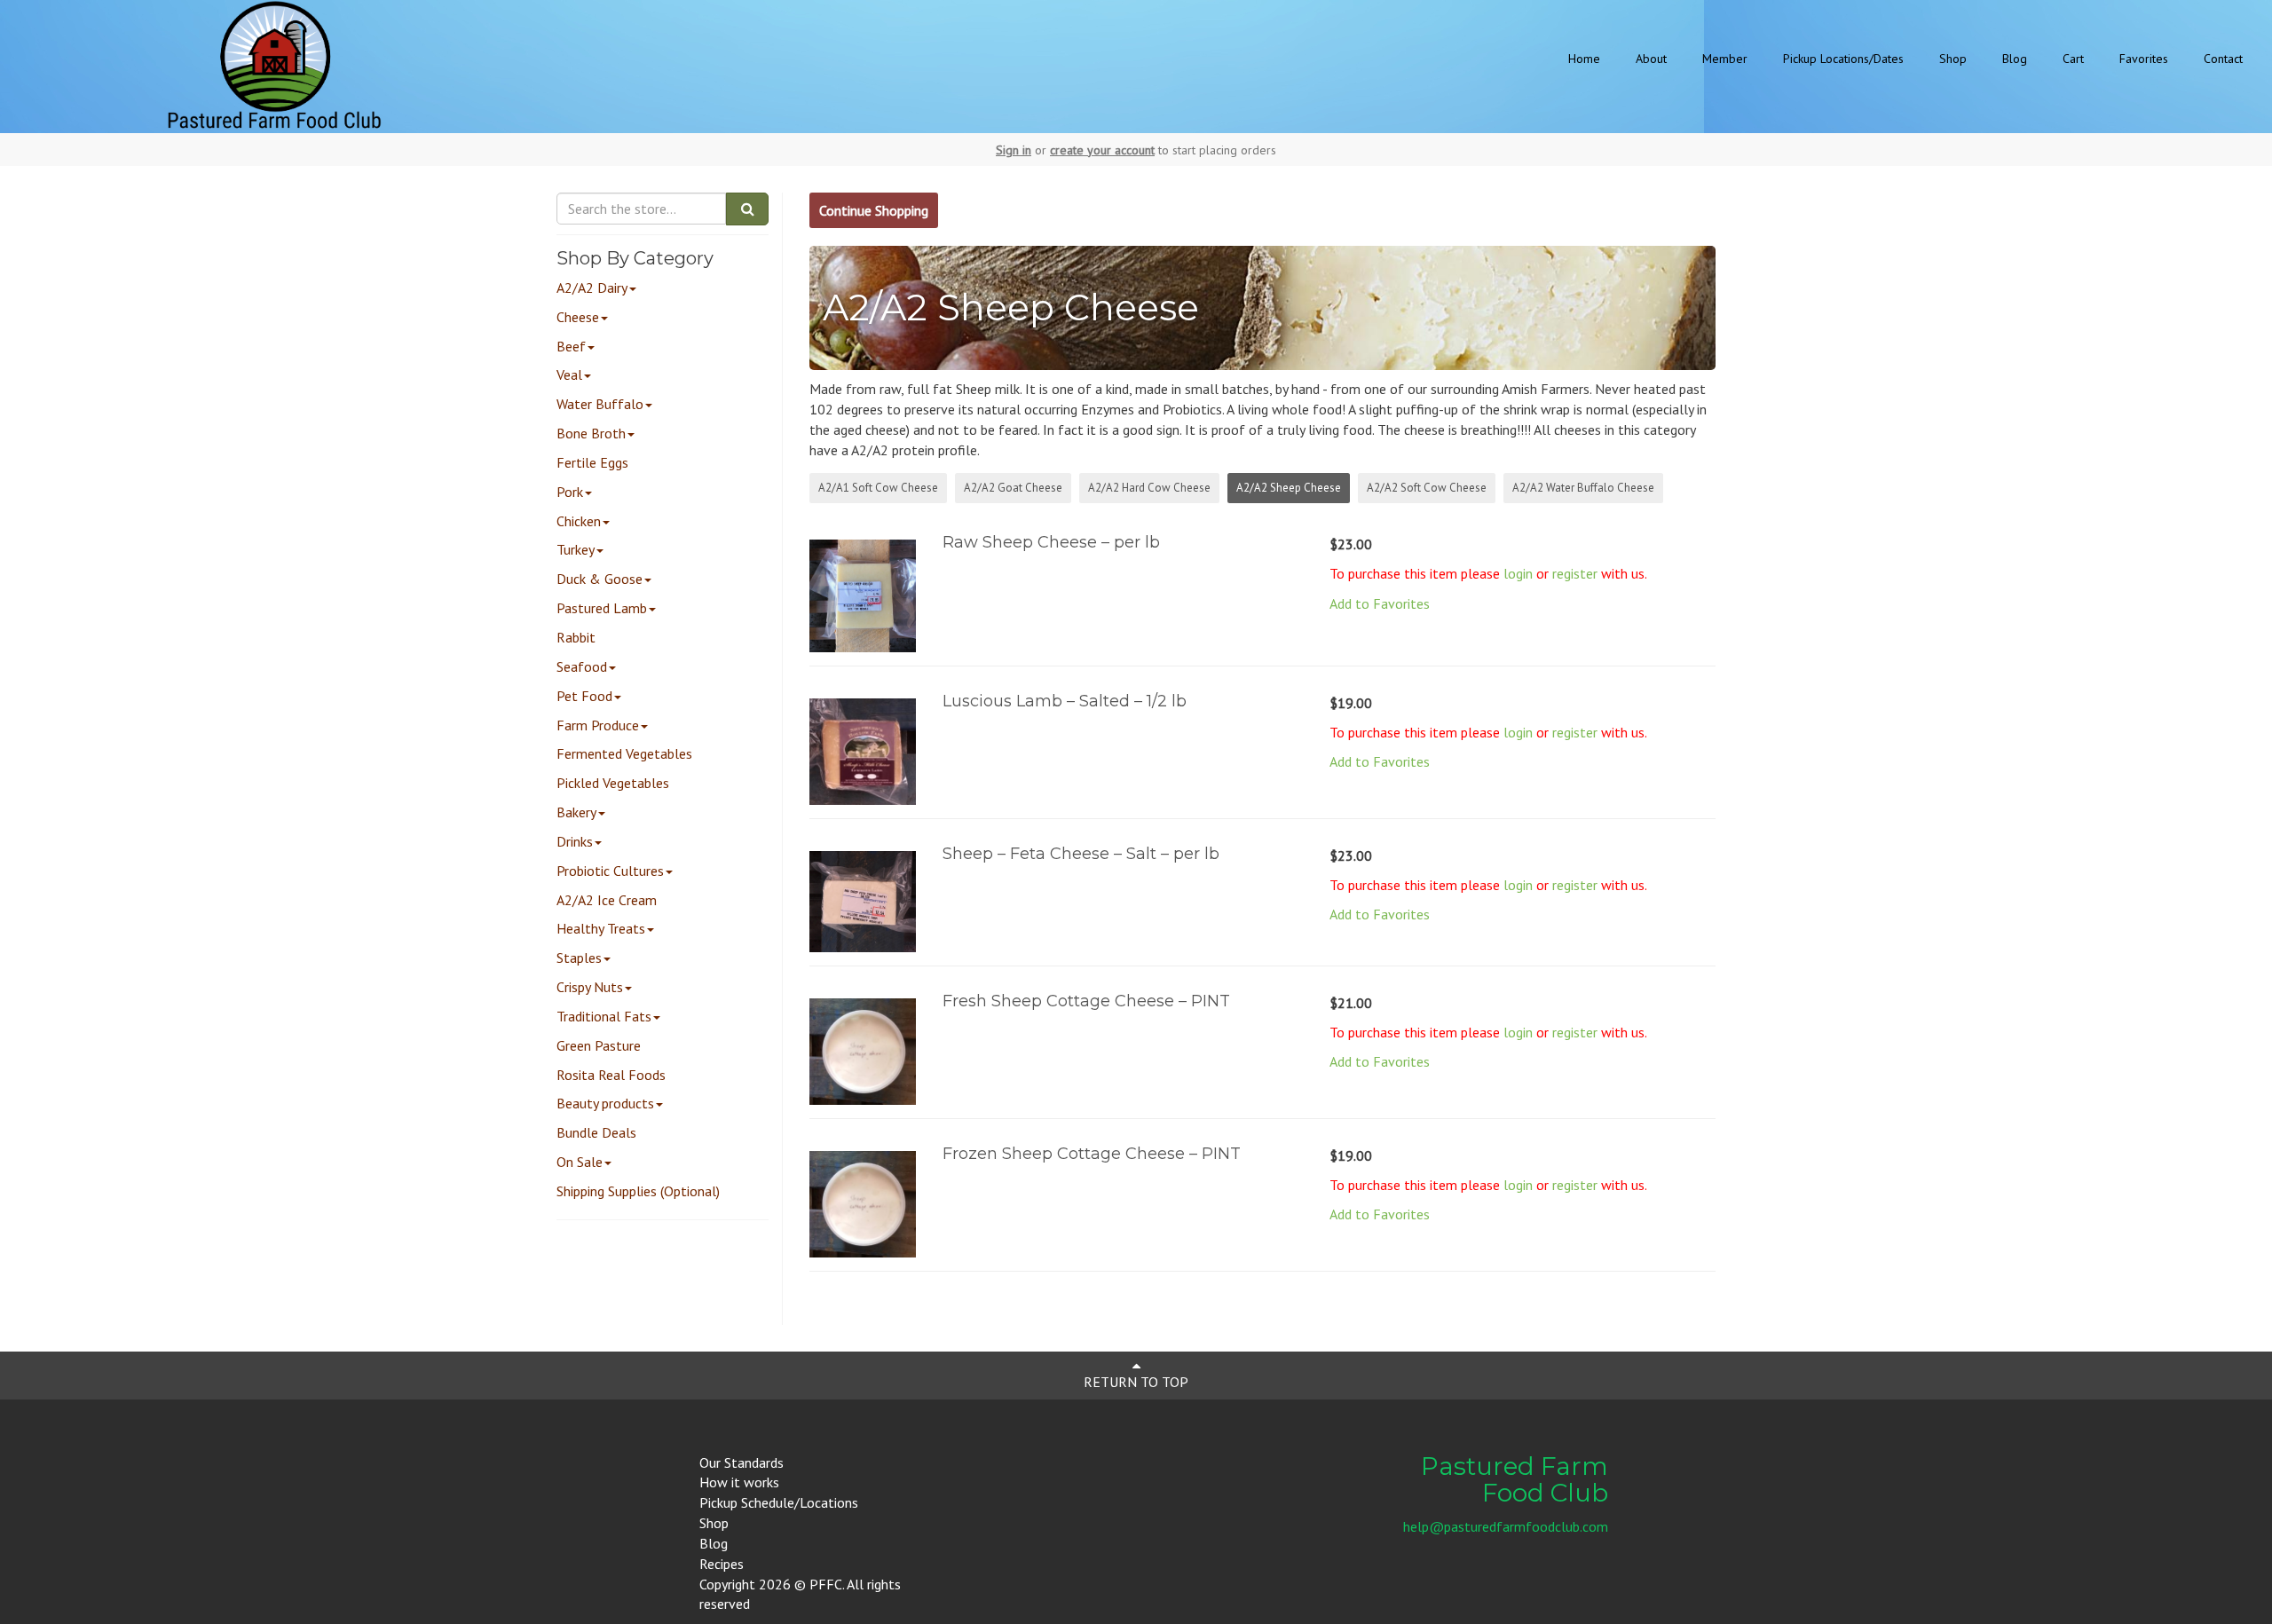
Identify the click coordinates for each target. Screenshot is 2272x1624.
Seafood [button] (582, 666)
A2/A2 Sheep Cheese (1289, 488)
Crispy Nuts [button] (590, 987)
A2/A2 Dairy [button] (592, 288)
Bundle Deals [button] (596, 1132)
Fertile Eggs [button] (592, 462)
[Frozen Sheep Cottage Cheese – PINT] (863, 1202)
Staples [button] (579, 958)
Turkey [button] (576, 549)
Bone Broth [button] (591, 433)
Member (1725, 59)
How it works (739, 1482)
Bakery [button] (576, 812)
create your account (1102, 150)
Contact (2223, 59)
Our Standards (742, 1462)
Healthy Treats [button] (601, 928)
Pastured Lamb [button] (602, 608)
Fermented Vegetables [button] (624, 753)
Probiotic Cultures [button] (610, 871)
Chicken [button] (579, 521)
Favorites (2144, 59)
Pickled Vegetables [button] (613, 783)
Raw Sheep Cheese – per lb (1051, 542)
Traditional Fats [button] (604, 1016)
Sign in (1014, 150)
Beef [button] (571, 346)
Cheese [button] (578, 317)
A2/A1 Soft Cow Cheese (878, 488)
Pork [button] (570, 492)
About (1651, 59)
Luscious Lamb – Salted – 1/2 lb (1065, 701)
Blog (2015, 59)
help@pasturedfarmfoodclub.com (1506, 1526)
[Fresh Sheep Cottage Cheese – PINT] (863, 1050)
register (1577, 573)
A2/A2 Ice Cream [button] (607, 900)
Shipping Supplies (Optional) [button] (638, 1191)
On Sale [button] (580, 1162)
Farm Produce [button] (598, 725)
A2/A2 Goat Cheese (1013, 488)
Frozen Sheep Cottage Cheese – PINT (1092, 1154)
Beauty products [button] (605, 1103)
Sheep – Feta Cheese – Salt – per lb (1081, 854)
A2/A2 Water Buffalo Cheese (1583, 488)
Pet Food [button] (584, 696)
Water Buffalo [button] (600, 404)
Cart (2073, 59)
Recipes (722, 1564)
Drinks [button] (575, 841)
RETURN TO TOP (1136, 1382)
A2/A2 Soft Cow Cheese (1427, 488)
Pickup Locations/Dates (1843, 59)
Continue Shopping (874, 210)
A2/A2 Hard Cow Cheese (1149, 488)
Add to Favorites (1380, 603)
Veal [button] (569, 374)
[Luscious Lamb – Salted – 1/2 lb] (863, 750)
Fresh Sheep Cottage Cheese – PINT (1086, 1001)
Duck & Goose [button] (600, 579)
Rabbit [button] (576, 637)
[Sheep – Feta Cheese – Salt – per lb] (863, 900)
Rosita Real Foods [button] (611, 1075)
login (1518, 573)
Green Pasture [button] (599, 1045)
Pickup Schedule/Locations (779, 1502)
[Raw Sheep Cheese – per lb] (863, 594)
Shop (1953, 59)
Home (1584, 59)
